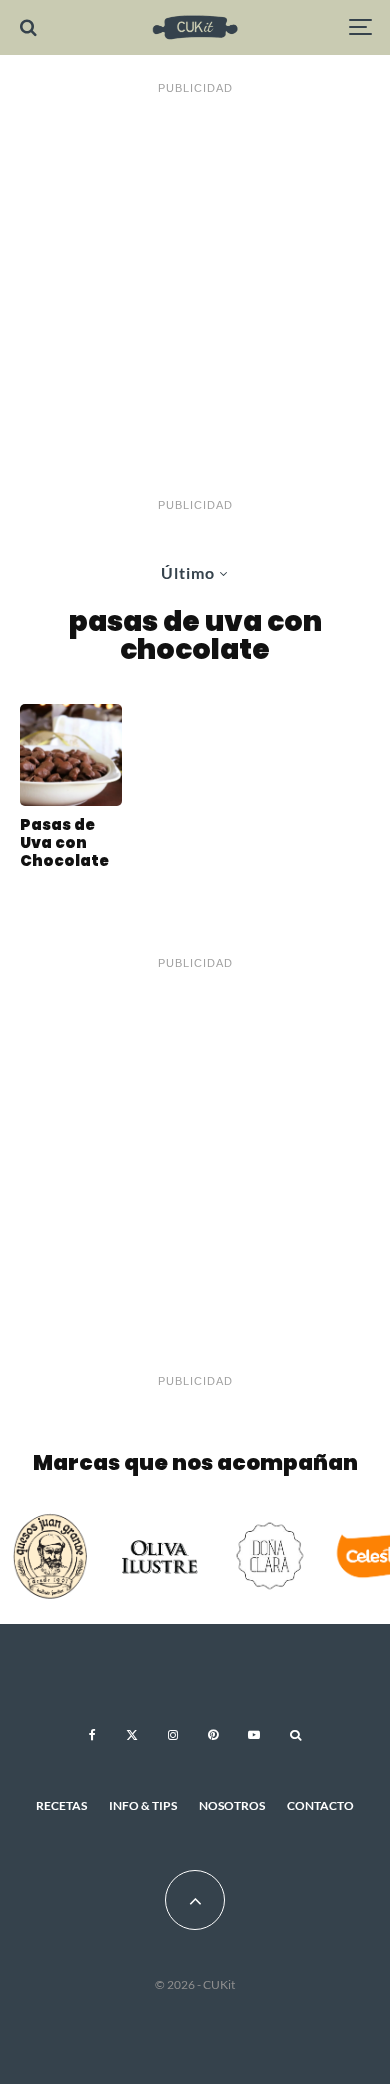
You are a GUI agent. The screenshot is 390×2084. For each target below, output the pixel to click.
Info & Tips (143, 1805)
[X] (132, 1735)
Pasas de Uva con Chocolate (64, 843)
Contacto (320, 1805)
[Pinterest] (213, 1735)
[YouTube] (254, 1735)
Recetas (61, 1805)
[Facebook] (92, 1735)
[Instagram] (173, 1735)
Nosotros (232, 1805)
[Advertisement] (195, 297)
